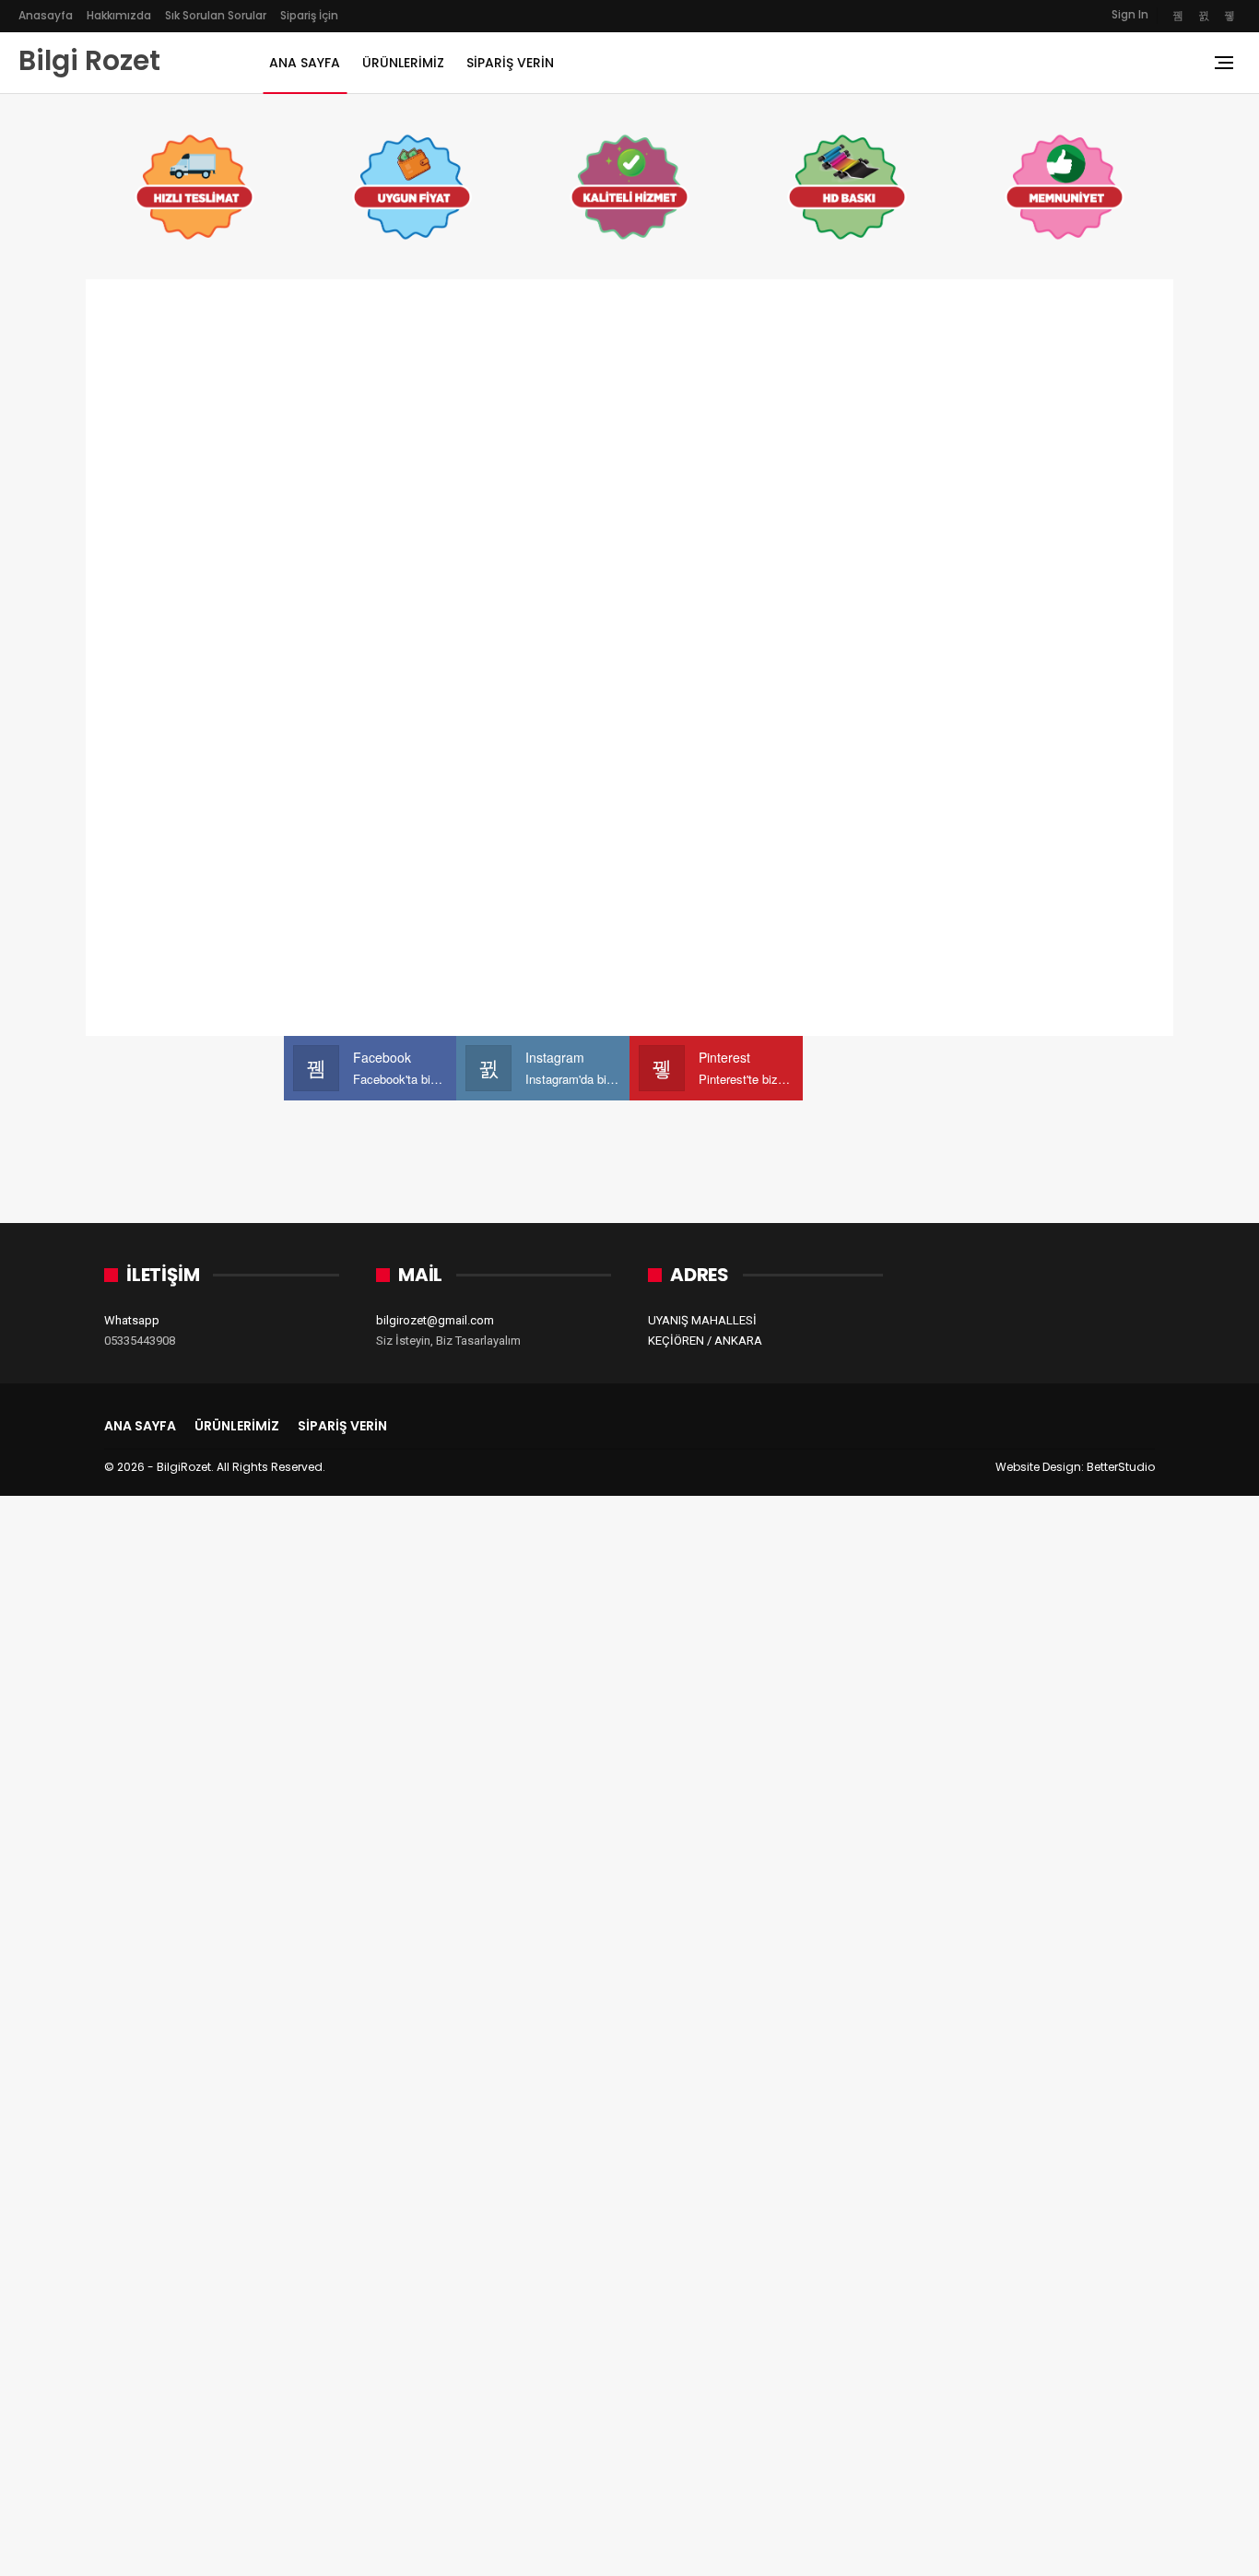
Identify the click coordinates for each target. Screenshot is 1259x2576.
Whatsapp (132, 1320)
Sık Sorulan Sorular (216, 15)
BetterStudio (1121, 1467)
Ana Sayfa (305, 63)
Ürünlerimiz (403, 63)
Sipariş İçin (309, 15)
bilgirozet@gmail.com (435, 1320)
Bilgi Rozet (89, 60)
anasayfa (46, 15)
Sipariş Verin (510, 63)
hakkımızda (119, 15)
